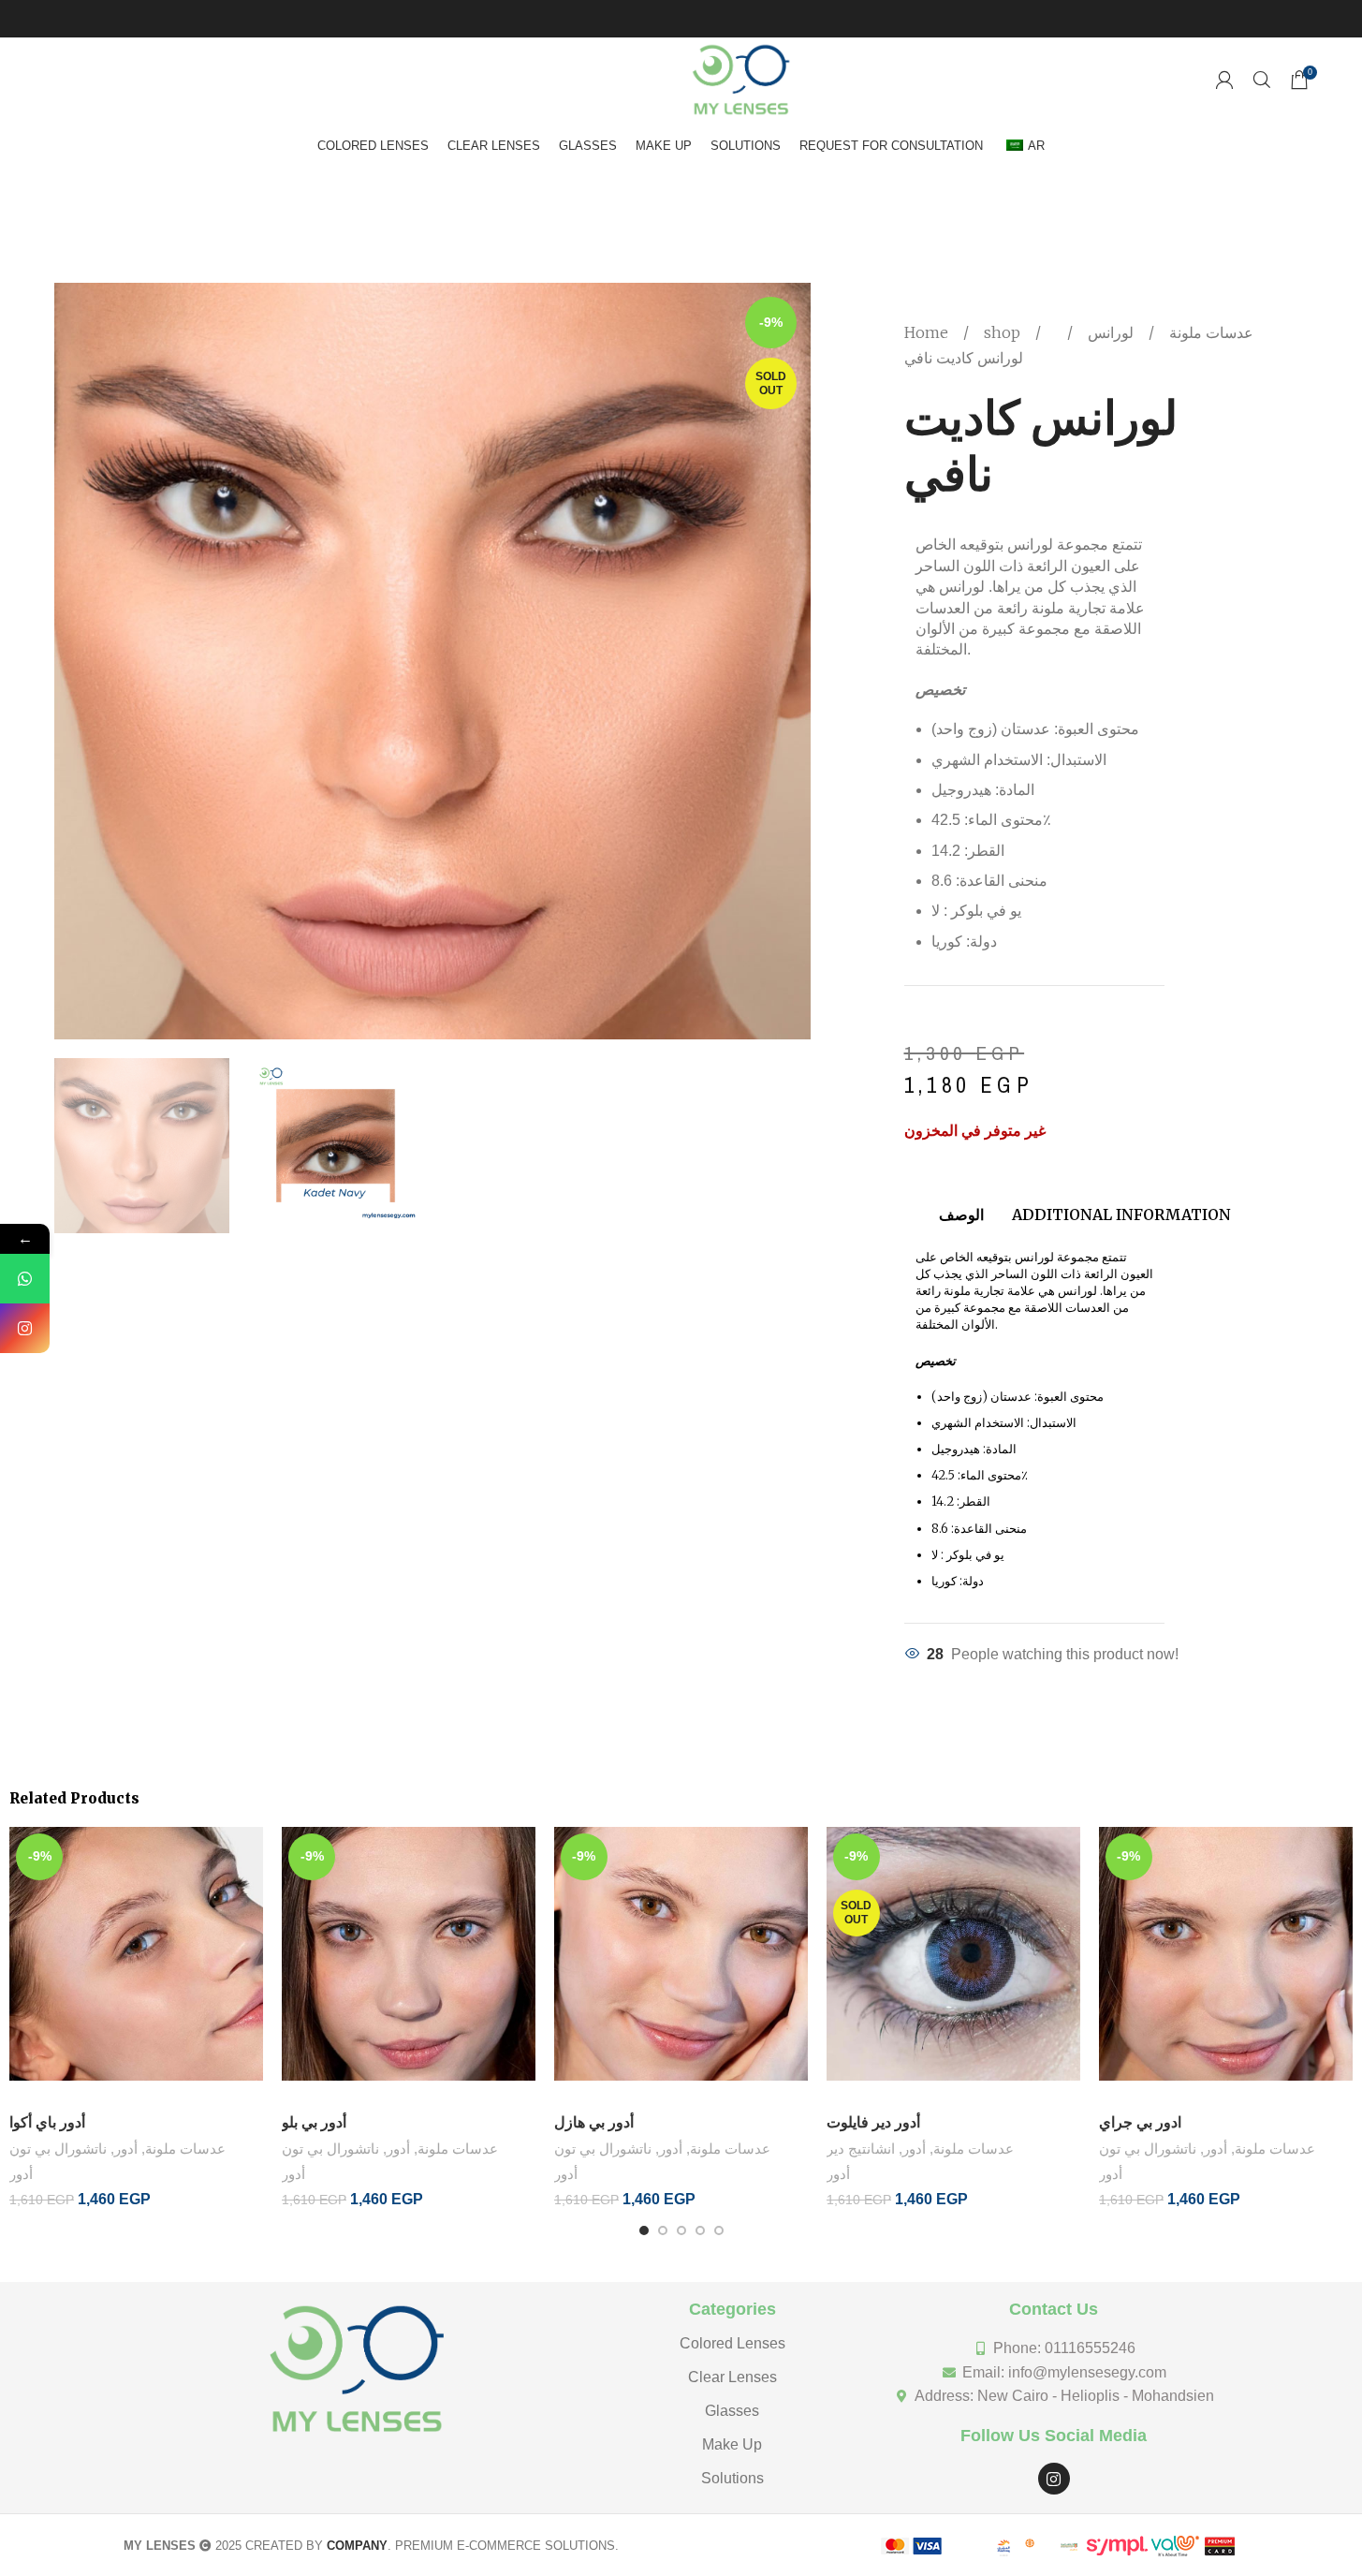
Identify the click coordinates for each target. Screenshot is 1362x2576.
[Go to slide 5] (719, 2230)
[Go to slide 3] (681, 2230)
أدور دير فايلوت (873, 2122)
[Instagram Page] (25, 1328)
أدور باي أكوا (47, 2122)
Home (928, 332)
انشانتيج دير (861, 2149)
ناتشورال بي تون (58, 2149)
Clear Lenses (732, 2377)
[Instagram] (1054, 2479)
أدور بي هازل (594, 2122)
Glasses (732, 2411)
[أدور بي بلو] (409, 1965)
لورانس (1109, 332)
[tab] (961, 1206)
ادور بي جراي (1140, 2122)
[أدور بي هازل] (681, 1965)
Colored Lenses (732, 2343)
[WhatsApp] (25, 1279)
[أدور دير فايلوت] (953, 1965)
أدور (126, 2149)
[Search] (1262, 80)
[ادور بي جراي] (1226, 1965)
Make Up (732, 2444)
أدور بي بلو (314, 2122)
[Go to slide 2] (663, 2230)
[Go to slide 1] (644, 2230)
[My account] (1224, 80)
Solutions (732, 2478)
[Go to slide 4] (700, 2230)
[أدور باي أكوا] (136, 1965)
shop (1004, 332)
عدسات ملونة (1209, 332)
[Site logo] (741, 78)
